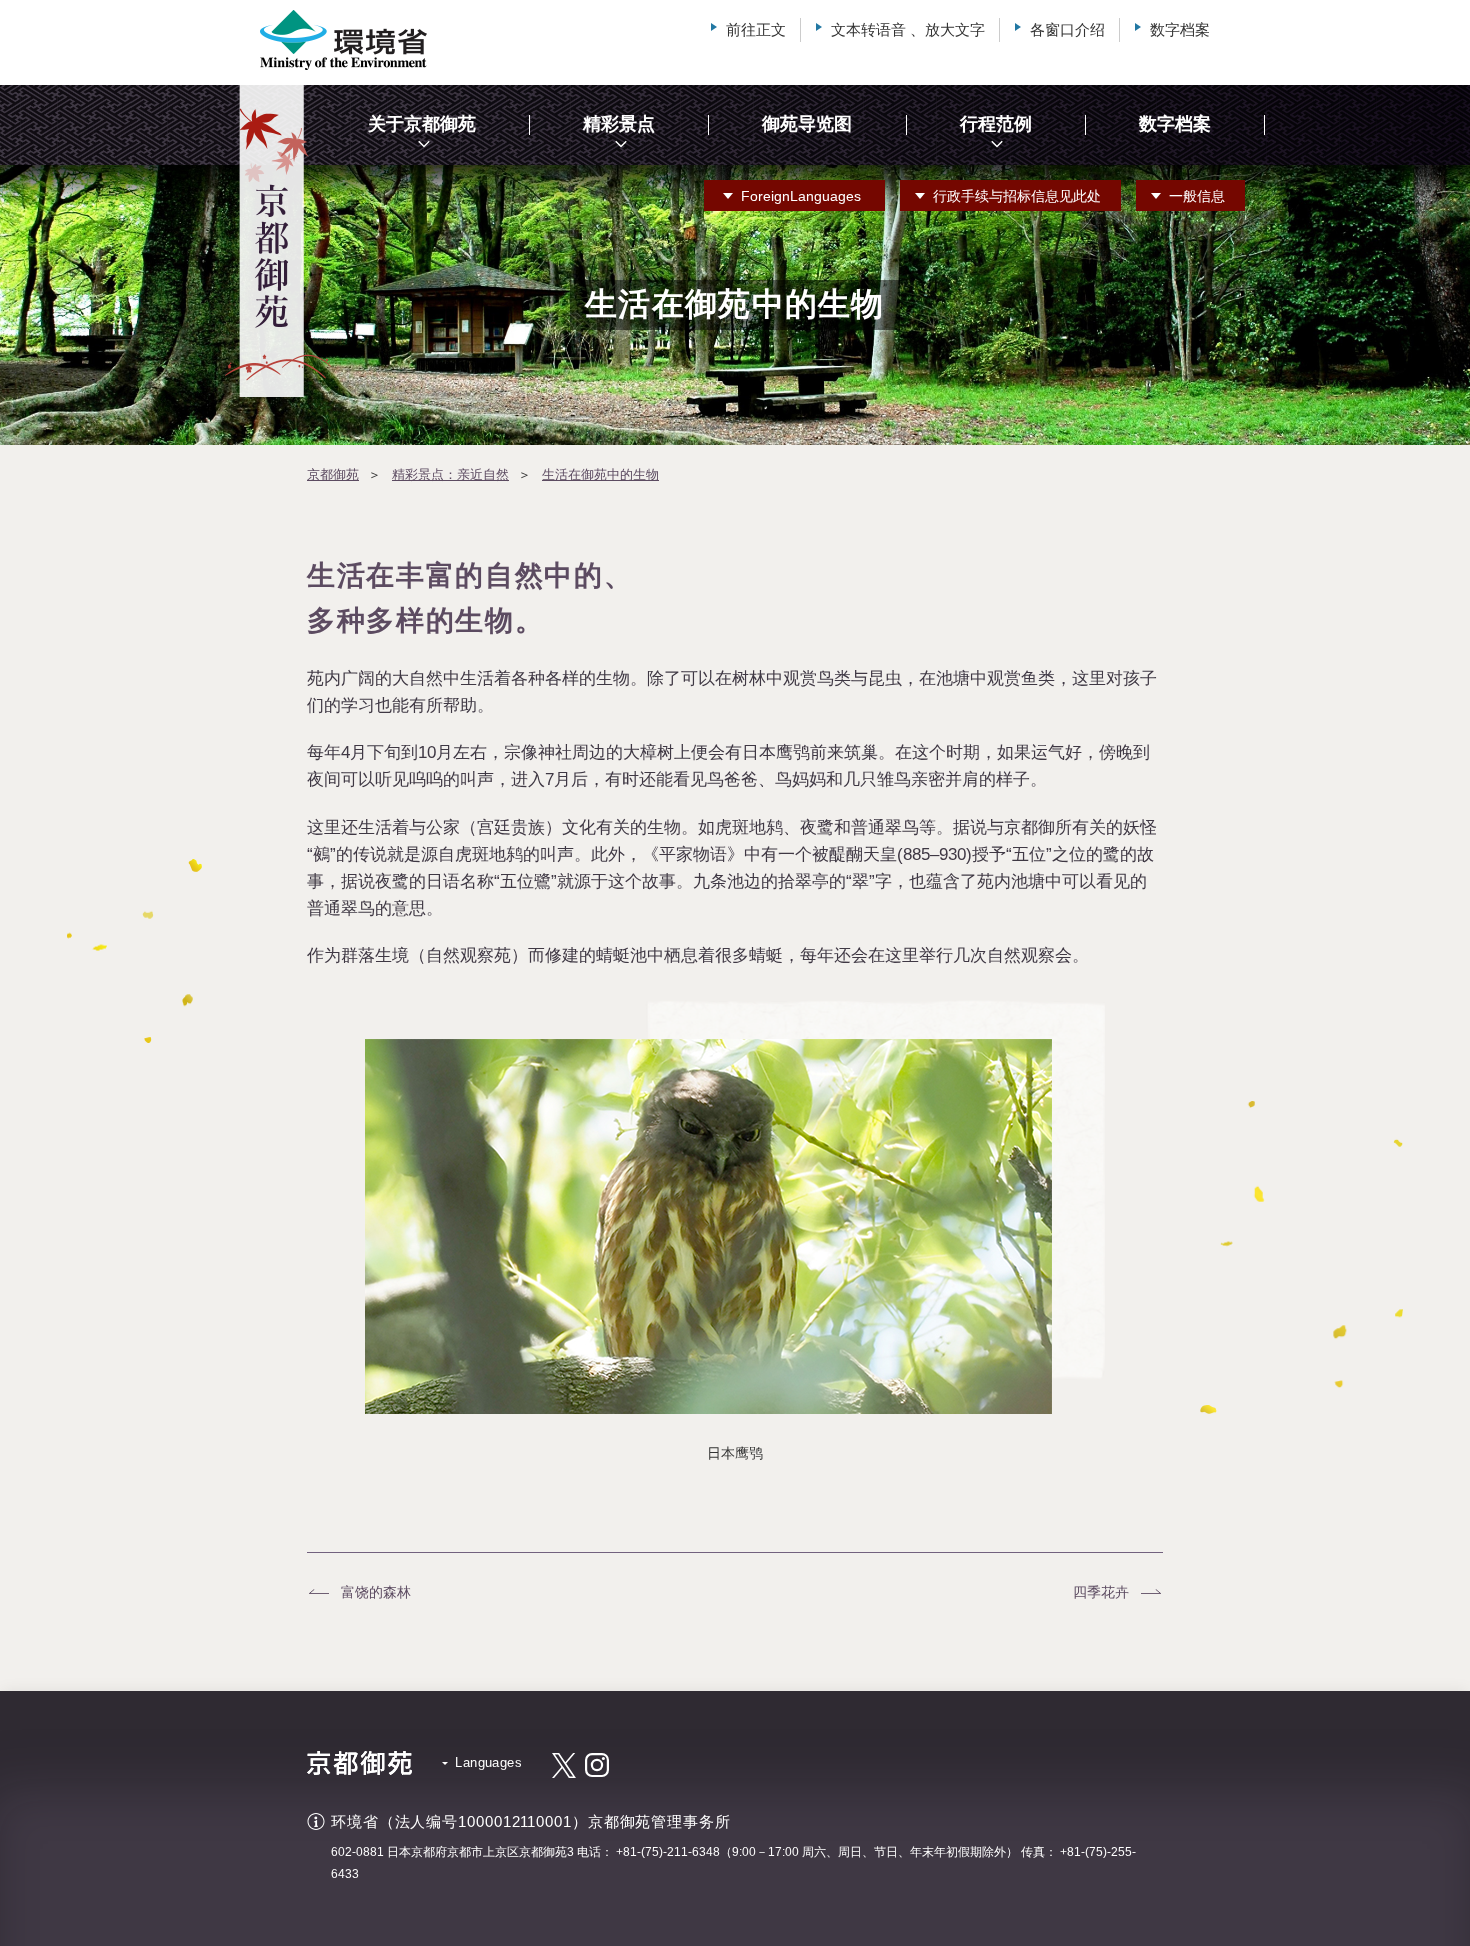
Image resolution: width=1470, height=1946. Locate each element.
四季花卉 (1101, 1592)
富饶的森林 (376, 1592)
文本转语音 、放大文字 (908, 29)
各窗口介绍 (1067, 29)
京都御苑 (333, 474)
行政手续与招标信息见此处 (1017, 196)
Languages (801, 196)
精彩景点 (619, 124)
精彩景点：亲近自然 (450, 474)
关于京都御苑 (422, 124)
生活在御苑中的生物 (600, 474)
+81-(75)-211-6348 (668, 1852)
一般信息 (1197, 196)
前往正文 (756, 29)
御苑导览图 (807, 124)
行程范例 (996, 124)
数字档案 (1180, 29)
